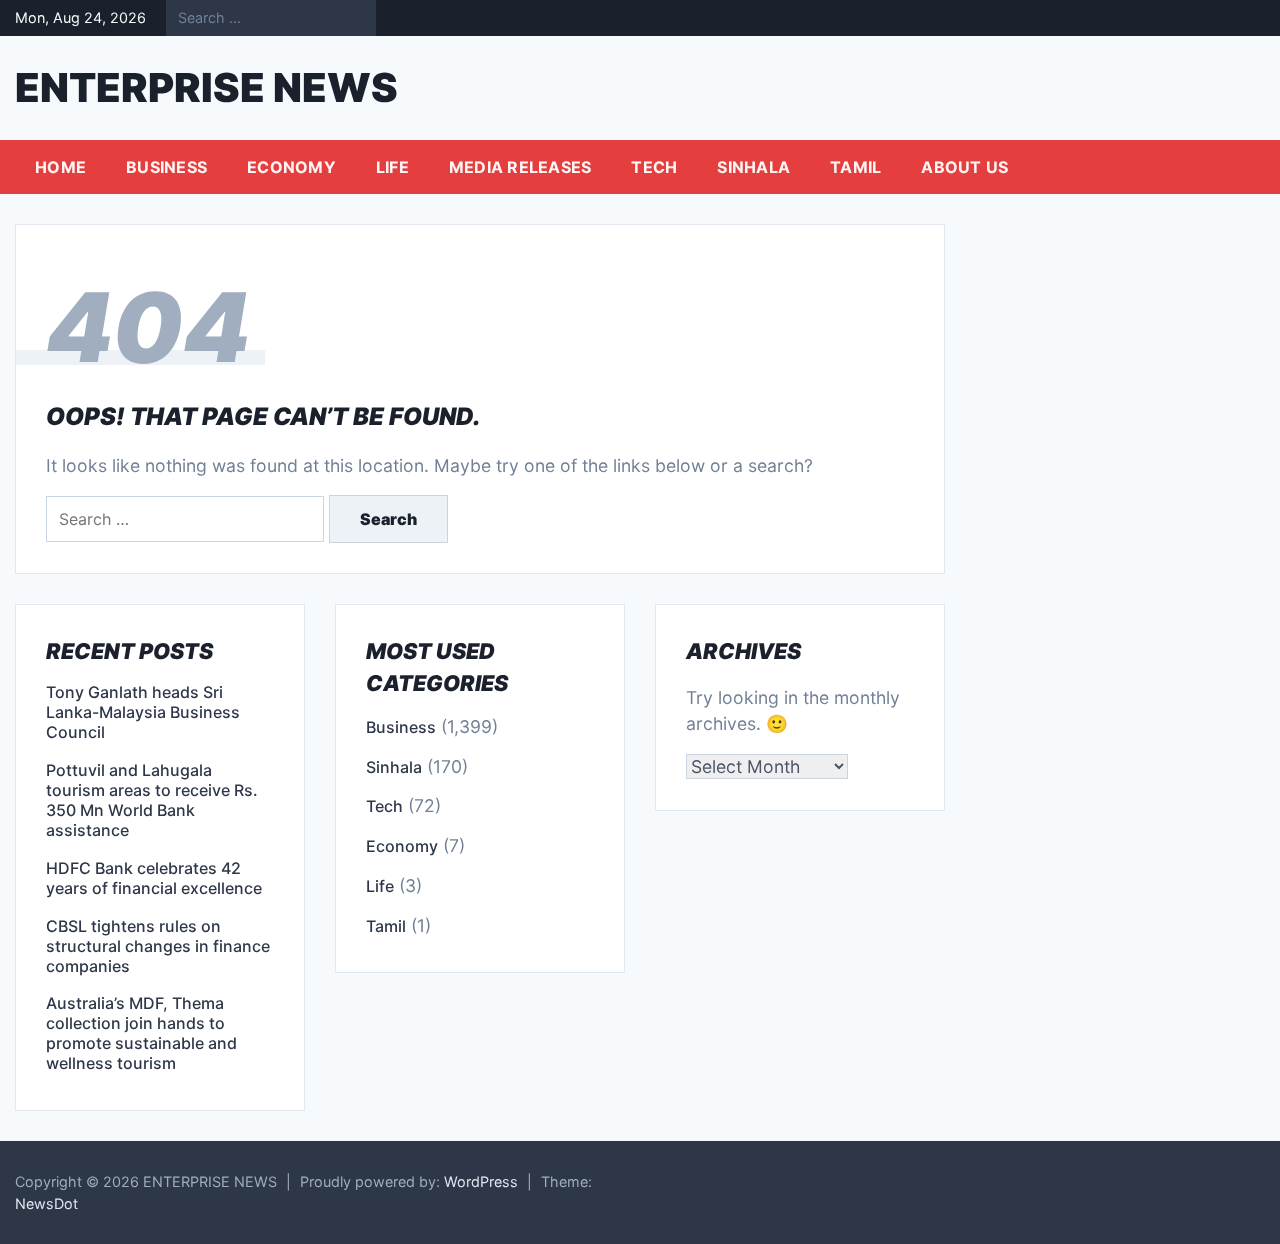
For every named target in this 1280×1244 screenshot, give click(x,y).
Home (60, 167)
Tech (654, 167)
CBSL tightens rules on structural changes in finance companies (158, 946)
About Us (964, 167)
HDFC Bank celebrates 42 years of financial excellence (154, 878)
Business (166, 167)
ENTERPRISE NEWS (206, 87)
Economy (291, 167)
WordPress (481, 1181)
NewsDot (46, 1203)
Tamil (855, 167)
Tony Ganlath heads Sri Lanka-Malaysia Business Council (143, 712)
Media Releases (520, 167)
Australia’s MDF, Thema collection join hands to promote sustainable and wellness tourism (141, 1033)
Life (392, 167)
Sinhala (753, 167)
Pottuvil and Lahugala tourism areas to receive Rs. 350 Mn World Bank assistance (152, 800)
